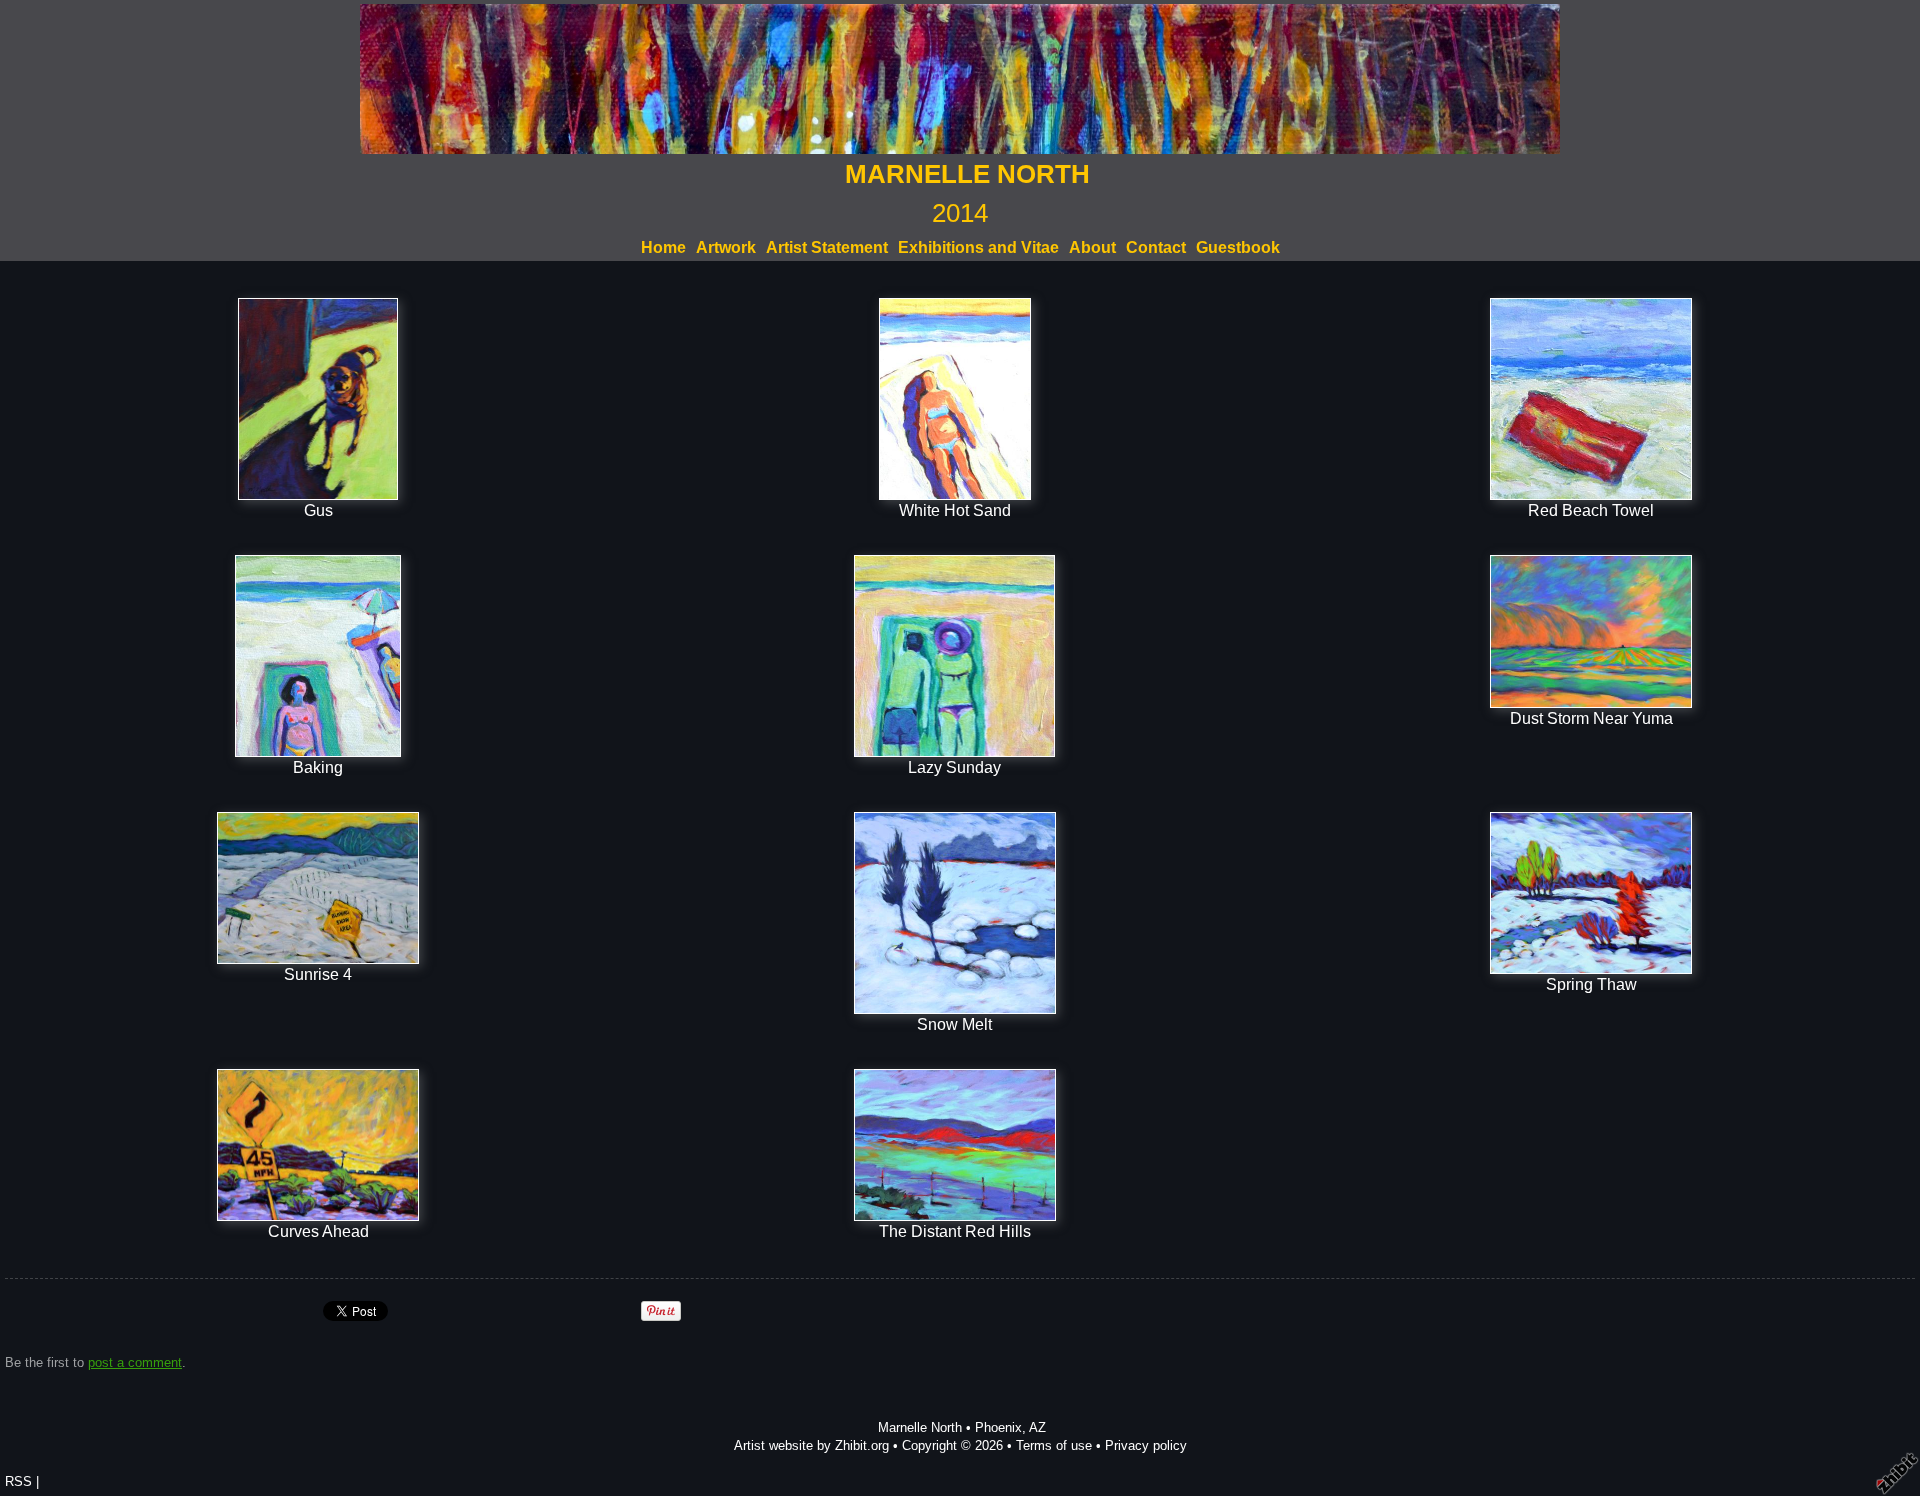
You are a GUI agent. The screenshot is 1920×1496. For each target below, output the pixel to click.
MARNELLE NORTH (967, 174)
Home (663, 247)
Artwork (726, 247)
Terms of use (1054, 1445)
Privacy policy (1146, 1445)
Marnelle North (920, 1427)
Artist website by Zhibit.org (811, 1445)
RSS (18, 1481)
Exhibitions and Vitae (978, 247)
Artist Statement (827, 247)
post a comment (135, 1362)
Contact (1156, 247)
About (1092, 247)
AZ (1037, 1427)
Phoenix (998, 1427)
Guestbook (1238, 247)
